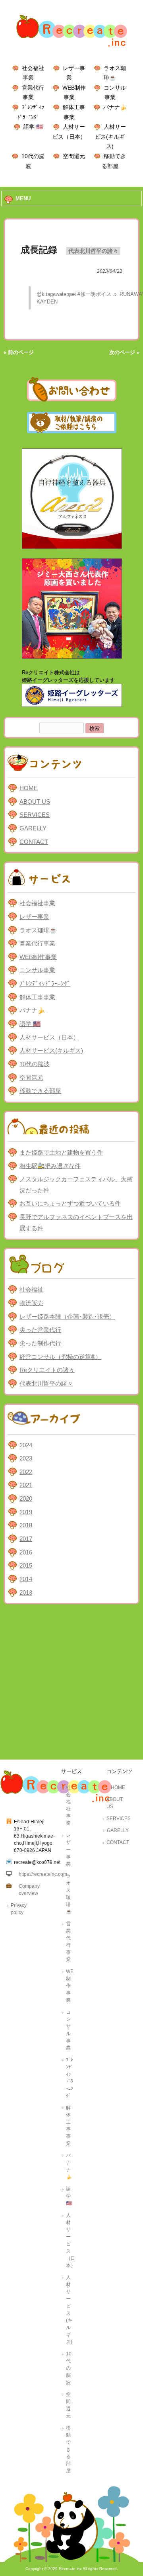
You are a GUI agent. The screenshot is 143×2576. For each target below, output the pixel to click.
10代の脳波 (35, 1064)
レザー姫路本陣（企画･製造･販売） (67, 1316)
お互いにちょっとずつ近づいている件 (70, 1203)
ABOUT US (35, 802)
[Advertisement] (71, 1684)
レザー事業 (34, 917)
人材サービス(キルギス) (110, 136)
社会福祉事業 (37, 903)
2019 (26, 1512)
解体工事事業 (37, 997)
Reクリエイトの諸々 (47, 1370)
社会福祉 (31, 1289)
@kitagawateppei (56, 294)
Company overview (29, 1890)
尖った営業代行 (40, 1330)
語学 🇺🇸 (33, 127)
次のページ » (124, 352)
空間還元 (74, 156)
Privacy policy (19, 1909)
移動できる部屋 (40, 1091)
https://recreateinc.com (43, 1874)
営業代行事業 (37, 943)
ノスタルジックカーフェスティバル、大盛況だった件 (76, 1185)
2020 (26, 1498)
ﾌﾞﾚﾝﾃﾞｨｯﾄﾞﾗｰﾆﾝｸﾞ (45, 984)
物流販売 (31, 1303)
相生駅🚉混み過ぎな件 (50, 1166)
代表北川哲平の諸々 (93, 251)
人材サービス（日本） (49, 1037)
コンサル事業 (37, 970)
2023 (26, 1458)
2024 (26, 1445)
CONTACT (34, 842)
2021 (26, 1485)
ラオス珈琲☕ (38, 930)
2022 (26, 1472)
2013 (26, 1592)
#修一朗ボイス (94, 294)
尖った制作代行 (40, 1343)
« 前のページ (19, 352)
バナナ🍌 (115, 107)
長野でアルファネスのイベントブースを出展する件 (76, 1222)
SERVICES (35, 815)
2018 (26, 1525)
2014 (26, 1579)
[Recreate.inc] (71, 49)
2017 (26, 1539)
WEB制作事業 (38, 957)
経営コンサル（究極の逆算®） (60, 1357)
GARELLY (33, 828)
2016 (26, 1552)
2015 (26, 1565)
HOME (29, 788)
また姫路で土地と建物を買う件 (61, 1152)
